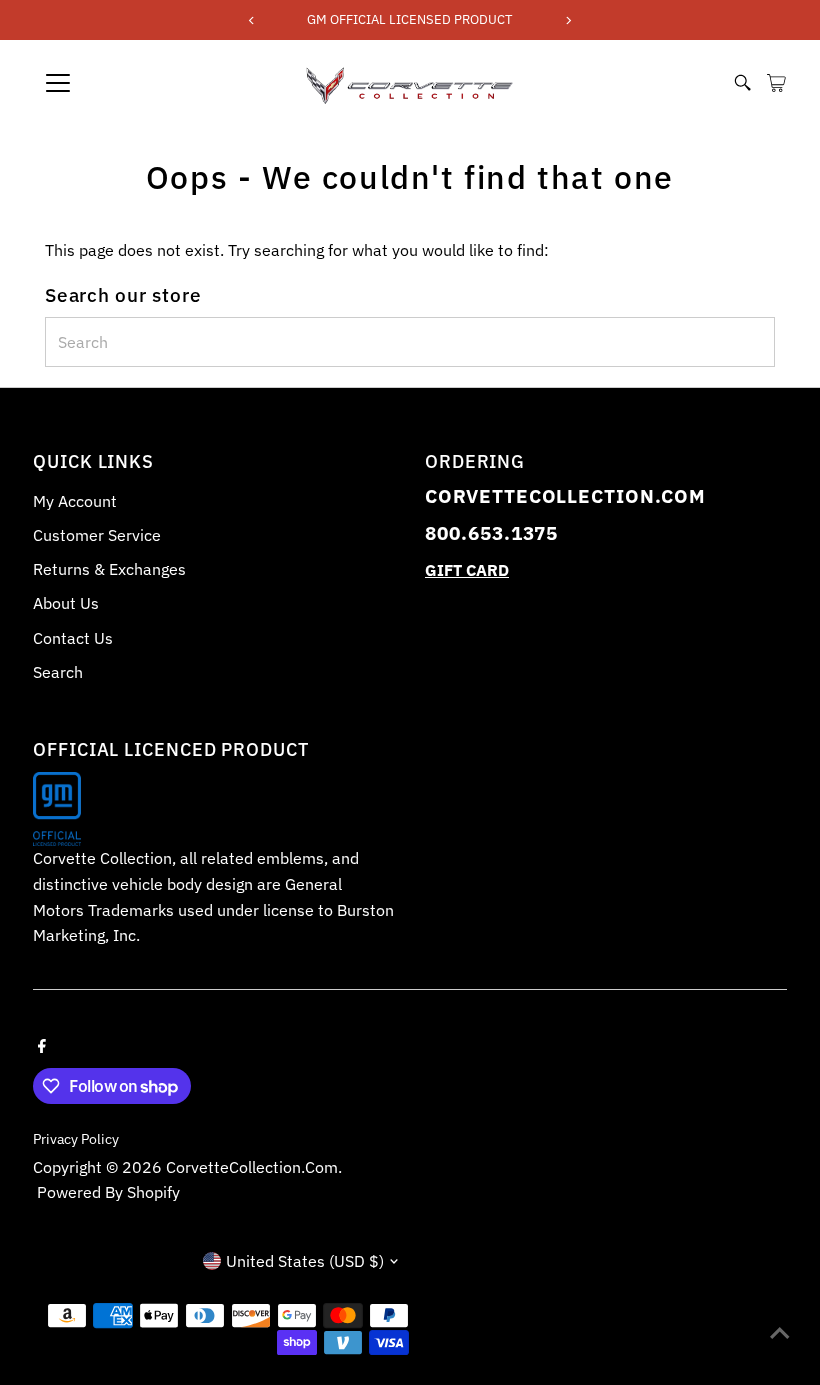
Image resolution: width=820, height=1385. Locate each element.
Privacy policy (76, 1139)
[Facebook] (42, 1044)
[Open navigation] (124, 83)
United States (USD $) (305, 1261)
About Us (66, 603)
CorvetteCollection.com (252, 1167)
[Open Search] (743, 83)
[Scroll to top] (780, 1330)
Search (58, 672)
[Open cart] (776, 83)
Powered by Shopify (108, 1192)
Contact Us (73, 638)
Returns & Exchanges (109, 569)
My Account (75, 501)
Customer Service (97, 535)
